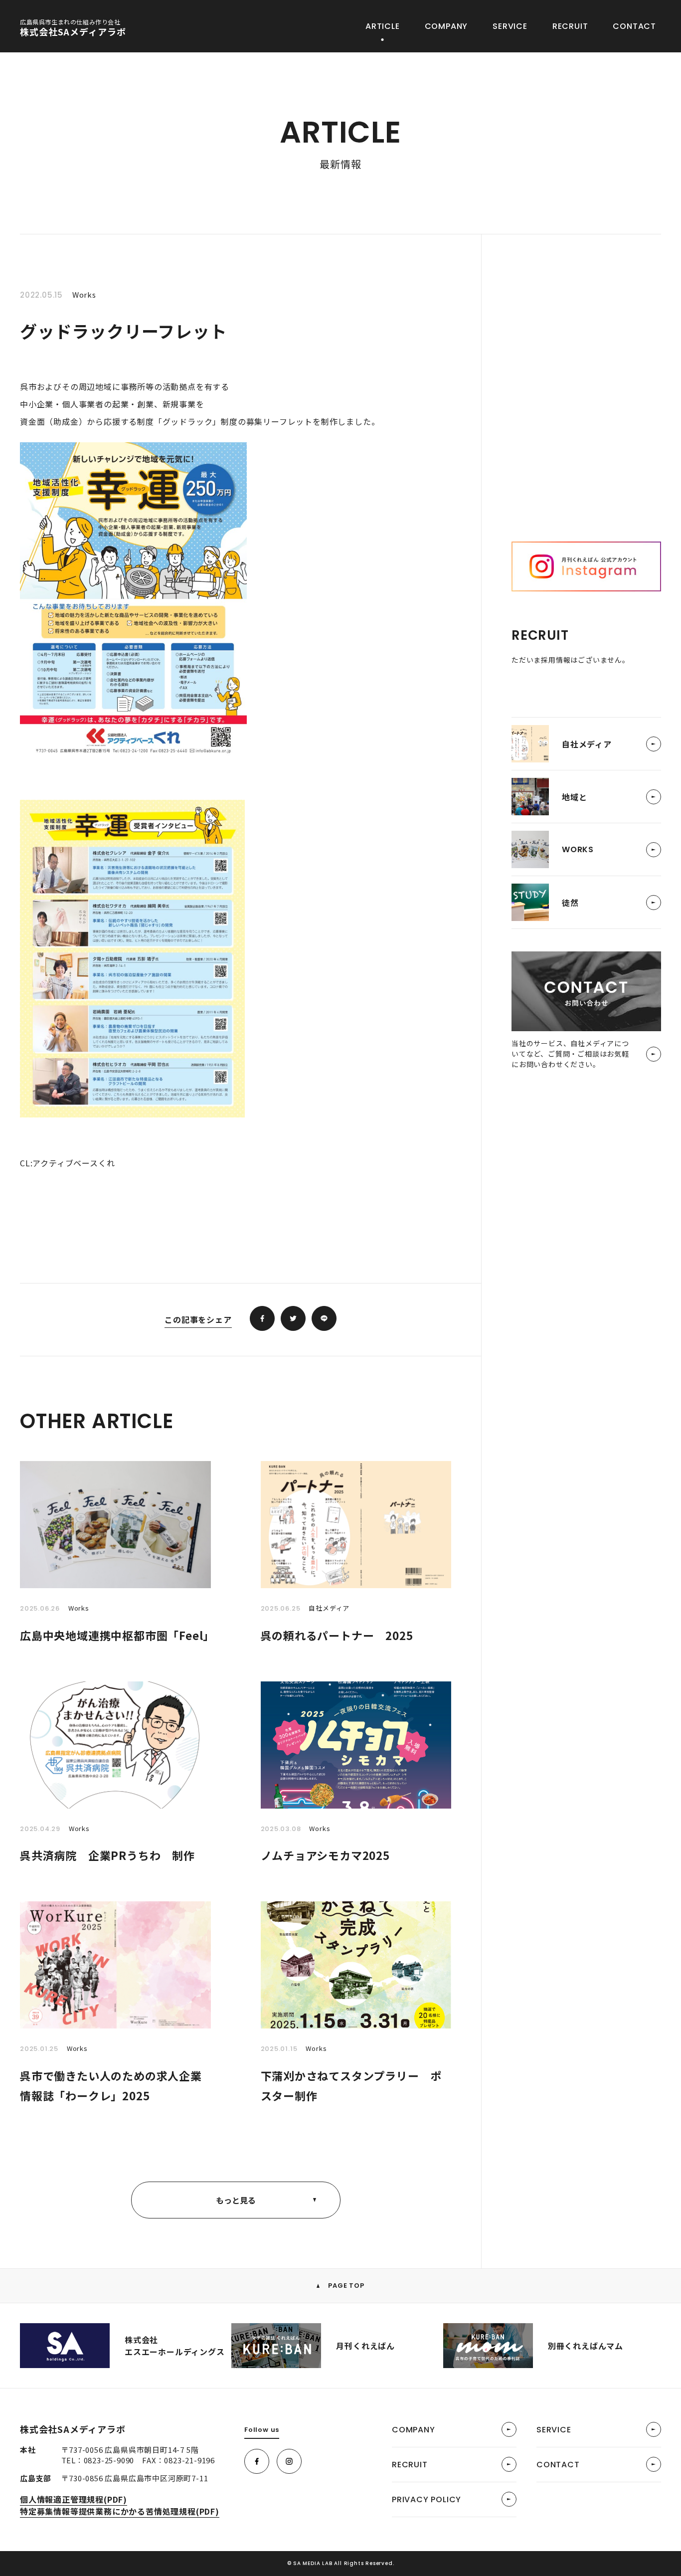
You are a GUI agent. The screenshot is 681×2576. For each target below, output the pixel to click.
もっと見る (236, 2200)
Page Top (345, 2286)
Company (446, 26)
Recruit (570, 26)
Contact (634, 26)
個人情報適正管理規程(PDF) (74, 2499)
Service (510, 26)
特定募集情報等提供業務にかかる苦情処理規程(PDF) (120, 2511)
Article (383, 26)
